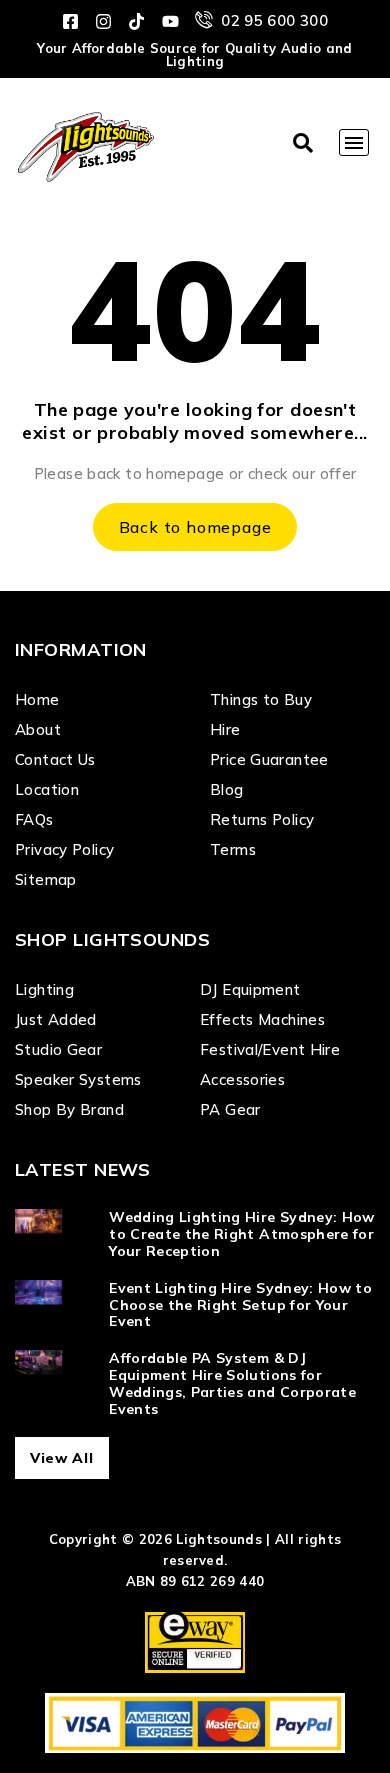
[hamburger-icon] (354, 142)
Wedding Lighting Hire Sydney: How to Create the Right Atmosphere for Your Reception (242, 1234)
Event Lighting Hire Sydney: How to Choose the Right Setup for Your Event (240, 1305)
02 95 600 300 (274, 20)
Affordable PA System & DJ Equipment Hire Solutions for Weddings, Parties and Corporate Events (232, 1383)
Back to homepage (195, 527)
